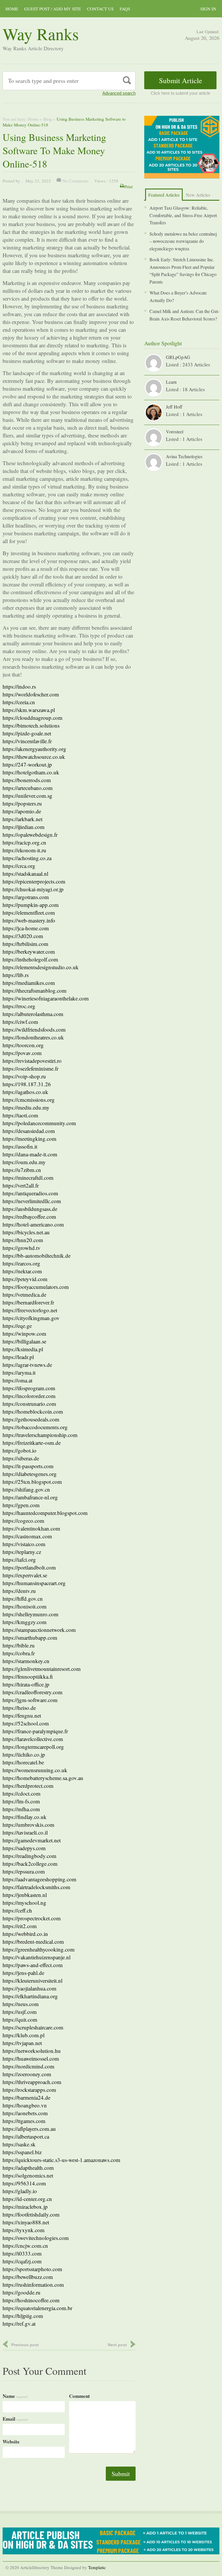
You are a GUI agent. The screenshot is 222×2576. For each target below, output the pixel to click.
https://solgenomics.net (28, 2175)
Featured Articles (164, 195)
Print (128, 187)
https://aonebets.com (25, 2113)
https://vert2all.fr (21, 1185)
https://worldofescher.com (31, 694)
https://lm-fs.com (21, 1801)
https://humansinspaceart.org (34, 1583)
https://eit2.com (20, 1926)
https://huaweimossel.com (31, 2058)
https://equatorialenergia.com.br (37, 2308)
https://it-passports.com (28, 1466)
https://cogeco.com (23, 1521)
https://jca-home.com (26, 928)
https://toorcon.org (23, 1045)
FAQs (125, 9)
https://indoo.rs (19, 686)
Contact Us (100, 9)
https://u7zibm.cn (22, 1170)
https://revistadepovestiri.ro (32, 1061)
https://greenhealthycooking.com (39, 1949)
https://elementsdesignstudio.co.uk (41, 967)
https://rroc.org (19, 1006)
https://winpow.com (24, 1333)
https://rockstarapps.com (29, 2090)
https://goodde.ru (22, 2292)
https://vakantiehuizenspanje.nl (37, 1957)
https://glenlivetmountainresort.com (42, 1669)
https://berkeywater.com (29, 951)
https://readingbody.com (29, 1856)
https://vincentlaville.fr (27, 741)
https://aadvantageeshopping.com (39, 1879)
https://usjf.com (20, 2012)
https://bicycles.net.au (26, 1232)
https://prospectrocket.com (32, 1918)
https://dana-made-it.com (30, 1154)
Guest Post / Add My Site (53, 9)
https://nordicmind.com (28, 2066)
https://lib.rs (16, 975)
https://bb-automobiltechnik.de (37, 1256)
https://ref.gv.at (19, 2324)
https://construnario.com (29, 1404)
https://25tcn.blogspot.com (32, 1482)
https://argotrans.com (26, 897)
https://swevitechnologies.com (36, 2238)
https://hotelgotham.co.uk (31, 772)
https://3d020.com (23, 936)
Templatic (97, 2567)
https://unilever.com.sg (27, 796)
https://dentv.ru (19, 1591)
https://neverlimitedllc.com (32, 1201)
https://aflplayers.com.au (29, 2129)
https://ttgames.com (24, 2121)
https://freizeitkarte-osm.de (32, 1443)
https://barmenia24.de (26, 2097)
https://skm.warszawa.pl (29, 710)
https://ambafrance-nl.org (30, 1497)
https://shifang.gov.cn (26, 1489)
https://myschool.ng (24, 1903)
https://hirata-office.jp (26, 1684)
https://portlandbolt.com (29, 1567)
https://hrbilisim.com (25, 944)
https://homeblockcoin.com (33, 1411)
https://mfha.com (21, 1809)
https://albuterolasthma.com (33, 1014)
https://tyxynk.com (24, 2230)
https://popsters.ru (22, 803)
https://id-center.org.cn (27, 2199)
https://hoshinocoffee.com (31, 2300)
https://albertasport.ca (26, 2136)
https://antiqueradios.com (30, 1193)
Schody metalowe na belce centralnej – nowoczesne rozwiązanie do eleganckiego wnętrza (183, 241)
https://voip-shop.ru (24, 1076)
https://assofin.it (20, 1146)
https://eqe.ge (17, 1326)
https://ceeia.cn (19, 702)
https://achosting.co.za (27, 858)
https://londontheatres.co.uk (33, 1037)
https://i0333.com (22, 2253)
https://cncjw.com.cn (25, 2246)
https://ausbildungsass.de (30, 1209)
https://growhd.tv (22, 1248)
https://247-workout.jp (27, 764)
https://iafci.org (19, 1560)
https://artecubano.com (28, 788)
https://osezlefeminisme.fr (30, 1068)
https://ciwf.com (20, 1022)
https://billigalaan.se (24, 1341)
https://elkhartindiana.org (30, 1996)
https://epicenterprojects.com (34, 881)
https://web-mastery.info (29, 920)
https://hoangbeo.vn (25, 2105)
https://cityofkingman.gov (31, 1318)
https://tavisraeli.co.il (25, 1832)
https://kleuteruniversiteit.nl (33, 1981)
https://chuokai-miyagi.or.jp (33, 889)
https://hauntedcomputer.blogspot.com (45, 1513)
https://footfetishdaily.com (31, 2214)
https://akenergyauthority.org (34, 749)
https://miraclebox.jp (25, 2207)
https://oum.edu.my (24, 1162)
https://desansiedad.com (29, 1131)
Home (12, 9)
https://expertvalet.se (25, 1575)
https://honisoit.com (25, 1606)
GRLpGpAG (178, 357)
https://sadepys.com (24, 1848)
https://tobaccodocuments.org (35, 1427)
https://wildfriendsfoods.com (34, 1029)
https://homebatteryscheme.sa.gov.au (43, 1778)
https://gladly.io (20, 2191)
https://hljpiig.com (23, 2316)
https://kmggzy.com (25, 1622)
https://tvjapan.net (22, 2043)
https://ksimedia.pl (23, 1349)
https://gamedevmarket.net (32, 1840)
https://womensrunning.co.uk (35, 1770)
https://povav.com (22, 1053)
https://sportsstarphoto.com (32, 2269)
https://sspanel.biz (22, 2152)
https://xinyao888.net (26, 2222)
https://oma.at (17, 1380)
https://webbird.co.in (25, 1934)
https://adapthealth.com (28, 2168)
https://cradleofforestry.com (33, 1692)
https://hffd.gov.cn (23, 1599)
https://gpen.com (21, 1505)
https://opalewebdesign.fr (30, 835)
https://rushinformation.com (33, 2285)
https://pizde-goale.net (27, 733)
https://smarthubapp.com (30, 1638)
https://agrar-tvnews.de (27, 1365)
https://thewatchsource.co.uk (34, 757)
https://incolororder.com (29, 1396)
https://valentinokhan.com (31, 1528)
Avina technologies (184, 456)
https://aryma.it (19, 1372)
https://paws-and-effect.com (33, 1965)
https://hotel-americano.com (33, 1224)
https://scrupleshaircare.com (33, 2027)
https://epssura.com (24, 1871)
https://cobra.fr (19, 1653)
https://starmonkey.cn (26, 1661)
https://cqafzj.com (22, 2261)
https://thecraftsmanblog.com (35, 990)
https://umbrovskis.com (28, 1825)
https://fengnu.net (22, 1715)
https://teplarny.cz (22, 1552)
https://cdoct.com (22, 1793)
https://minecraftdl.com (28, 1178)
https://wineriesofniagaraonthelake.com (46, 998)
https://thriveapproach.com (32, 2082)
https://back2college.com (30, 1864)
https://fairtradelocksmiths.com (36, 1887)
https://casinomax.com (27, 1536)
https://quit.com (20, 2019)
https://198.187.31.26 (27, 1084)
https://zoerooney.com (27, 2074)
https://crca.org (19, 866)
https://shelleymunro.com (30, 1614)
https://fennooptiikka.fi (28, 1676)
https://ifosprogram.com (29, 1388)
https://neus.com (21, 2004)
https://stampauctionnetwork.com (39, 1630)
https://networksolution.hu (32, 2051)
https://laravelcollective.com (33, 1739)
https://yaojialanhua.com (29, 1988)
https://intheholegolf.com (30, 959)
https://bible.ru (19, 1645)
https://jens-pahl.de (23, 1973)
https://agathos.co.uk (25, 1092)
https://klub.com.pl (24, 2035)
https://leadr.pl (18, 1357)
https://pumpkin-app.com (31, 905)
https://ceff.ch (17, 1910)
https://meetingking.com (29, 1139)
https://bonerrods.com (27, 780)
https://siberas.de (21, 1458)
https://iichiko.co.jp (24, 1754)
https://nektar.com (22, 1271)
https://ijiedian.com (24, 827)
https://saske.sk (19, 2144)
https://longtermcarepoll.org (33, 1747)
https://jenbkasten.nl (25, 1895)
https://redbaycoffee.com (29, 1217)
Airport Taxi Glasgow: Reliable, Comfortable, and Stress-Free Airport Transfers (183, 215)
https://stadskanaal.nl (25, 874)
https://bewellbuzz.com (28, 2277)
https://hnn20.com (23, 1240)
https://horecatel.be (23, 1762)
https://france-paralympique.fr (35, 1731)
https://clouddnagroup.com (33, 718)
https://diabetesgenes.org (30, 1474)
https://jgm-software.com (30, 1700)
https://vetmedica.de (24, 1294)
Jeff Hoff (174, 407)
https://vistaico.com (24, 1544)
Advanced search (119, 93)
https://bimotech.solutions (31, 725)
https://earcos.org (21, 1263)
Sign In (208, 9)
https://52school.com (26, 1723)
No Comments (75, 181)
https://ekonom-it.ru (24, 850)
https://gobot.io (20, 1450)
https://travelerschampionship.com (40, 1435)
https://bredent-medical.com (33, 1942)
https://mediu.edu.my (26, 1107)
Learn (171, 382)
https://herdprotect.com (28, 1786)
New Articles (198, 195)
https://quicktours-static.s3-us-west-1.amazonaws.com (61, 2160)
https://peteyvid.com (25, 1279)
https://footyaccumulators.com (36, 1287)
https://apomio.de (22, 811)
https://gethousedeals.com (31, 1419)
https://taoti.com (20, 1115)
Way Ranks (41, 34)
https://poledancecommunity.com (39, 1123)
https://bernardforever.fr (28, 1302)
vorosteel (175, 431)
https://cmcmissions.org (29, 1100)
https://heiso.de (19, 1708)
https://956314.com (24, 2183)
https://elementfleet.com (29, 913)
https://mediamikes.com (29, 983)
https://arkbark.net (23, 819)
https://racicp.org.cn (24, 842)
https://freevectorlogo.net (30, 1310)
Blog (48, 119)
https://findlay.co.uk (25, 1817)
